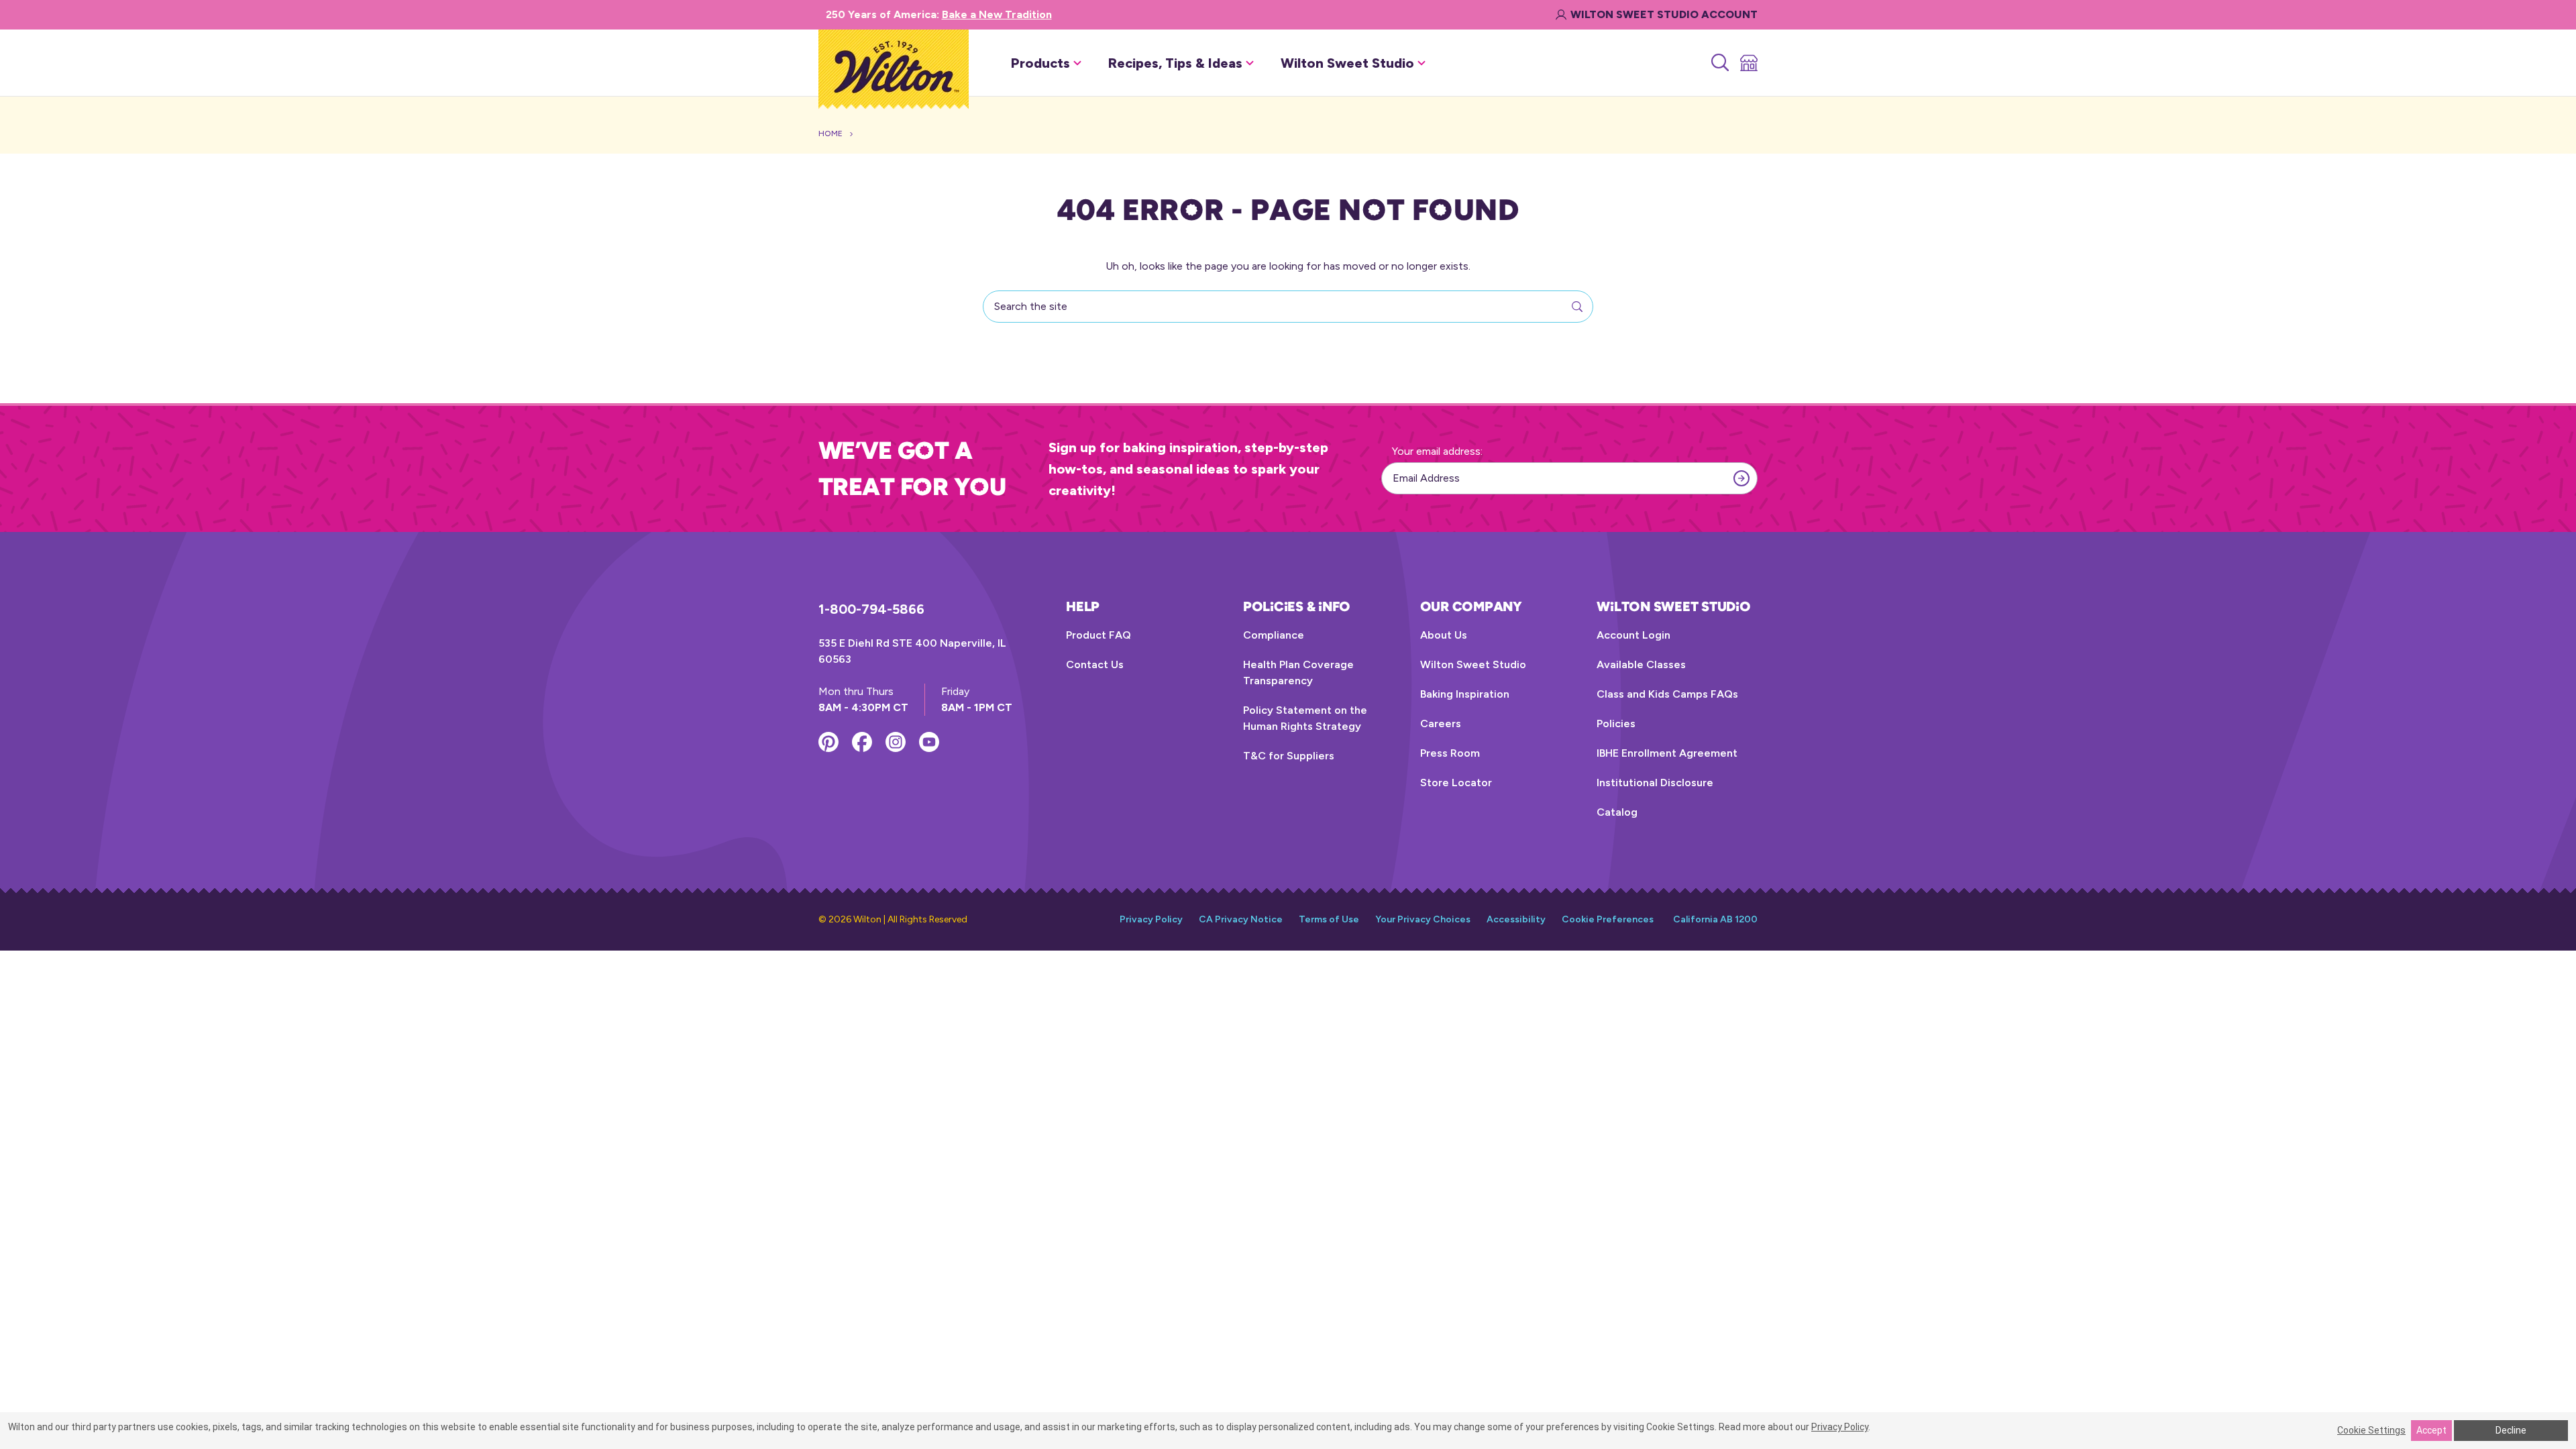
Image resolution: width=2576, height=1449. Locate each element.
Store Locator (1456, 783)
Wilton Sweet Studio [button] (1347, 63)
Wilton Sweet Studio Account (1664, 14)
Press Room (1450, 753)
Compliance (1274, 635)
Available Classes (1641, 664)
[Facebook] (862, 742)
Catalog (1617, 812)
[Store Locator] (1748, 63)
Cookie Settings (2371, 1430)
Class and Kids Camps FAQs (1667, 694)
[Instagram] (896, 742)
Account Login (1633, 635)
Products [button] (1040, 63)
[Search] (1719, 63)
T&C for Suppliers (1289, 756)
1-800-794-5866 (871, 609)
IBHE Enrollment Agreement (1667, 753)
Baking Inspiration (1465, 694)
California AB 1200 (1715, 919)
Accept (2431, 1430)
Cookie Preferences (1608, 919)
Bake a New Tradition (997, 14)
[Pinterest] (828, 742)
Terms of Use (1329, 919)
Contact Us (1095, 664)
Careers (1441, 723)
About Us (1444, 635)
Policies (1616, 723)
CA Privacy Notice (1241, 919)
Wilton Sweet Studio (1473, 664)
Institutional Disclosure (1655, 783)
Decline (2511, 1430)
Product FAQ (1098, 635)
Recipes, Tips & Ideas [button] (1175, 63)
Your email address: (1437, 451)
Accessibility (1516, 919)
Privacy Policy (1151, 919)
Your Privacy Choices (1423, 919)
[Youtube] (929, 742)
